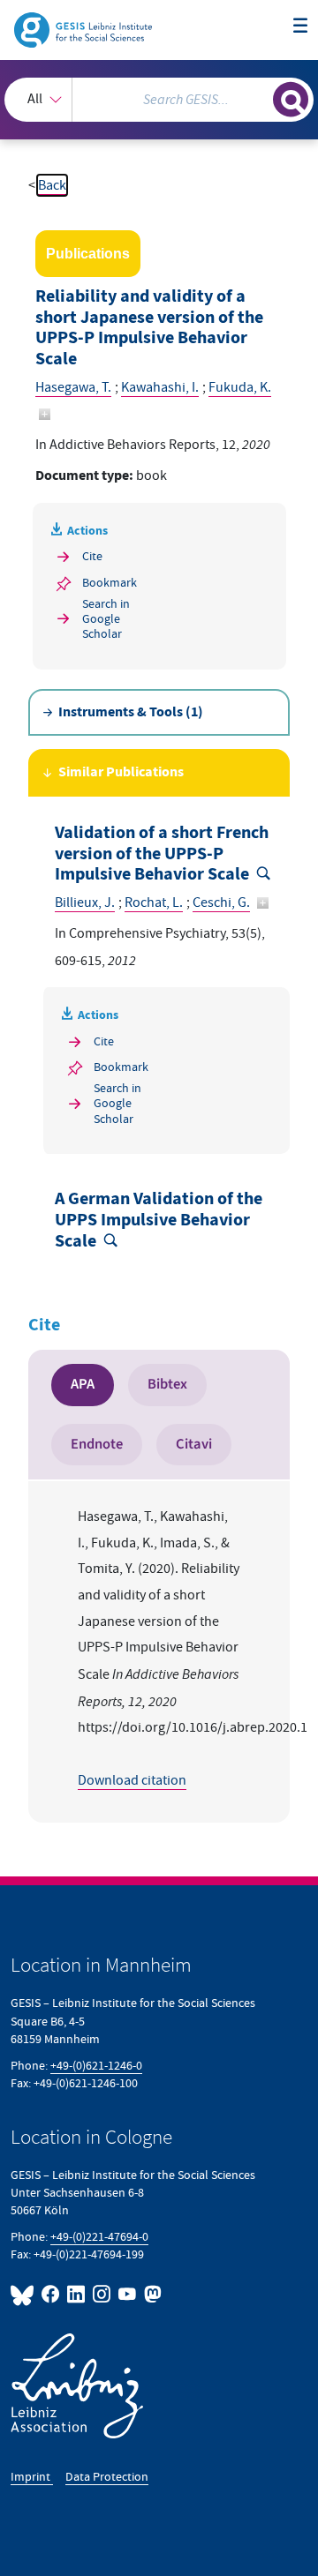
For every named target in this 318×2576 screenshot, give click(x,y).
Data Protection (107, 2477)
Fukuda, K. (240, 387)
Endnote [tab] (97, 1444)
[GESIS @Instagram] (102, 2294)
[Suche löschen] (260, 97)
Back (52, 185)
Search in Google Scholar (106, 619)
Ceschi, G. (221, 902)
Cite (92, 556)
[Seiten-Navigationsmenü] (300, 26)
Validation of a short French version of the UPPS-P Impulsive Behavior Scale (162, 854)
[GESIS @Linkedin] (76, 2294)
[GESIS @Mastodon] (151, 2294)
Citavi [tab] (194, 1444)
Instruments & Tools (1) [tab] (131, 712)
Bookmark (110, 583)
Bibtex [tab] (167, 1384)
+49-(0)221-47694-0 (99, 2237)
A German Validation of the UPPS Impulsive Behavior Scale (159, 1220)
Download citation (132, 1780)
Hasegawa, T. (73, 387)
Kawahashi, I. (160, 387)
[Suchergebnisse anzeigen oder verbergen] (291, 100)
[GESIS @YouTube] (128, 2294)
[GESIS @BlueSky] (24, 2294)
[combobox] (159, 100)
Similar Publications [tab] (121, 772)
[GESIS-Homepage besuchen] (84, 29)
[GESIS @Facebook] (51, 2294)
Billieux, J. (85, 902)
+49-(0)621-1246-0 (96, 2066)
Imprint (32, 2477)
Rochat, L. (154, 902)
